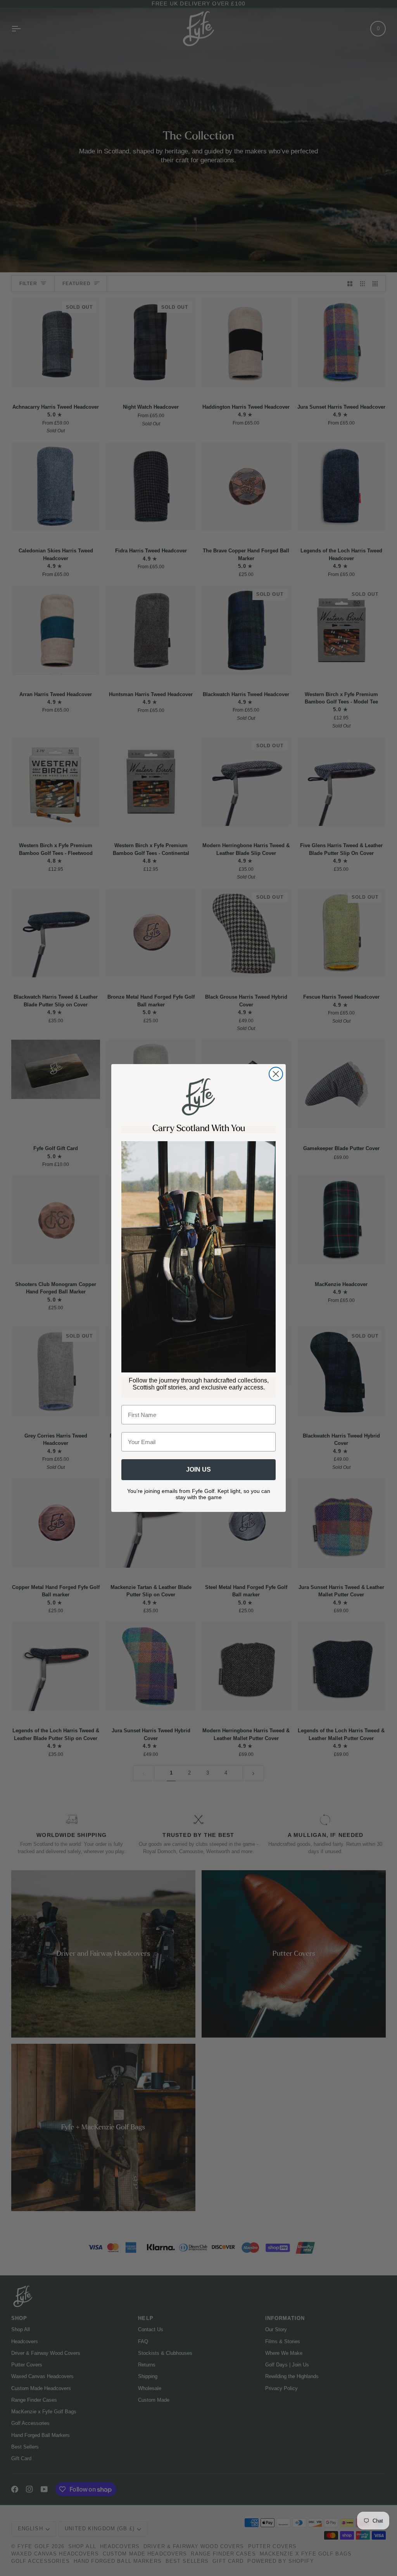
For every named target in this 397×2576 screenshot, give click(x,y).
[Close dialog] (276, 1074)
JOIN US (198, 1469)
